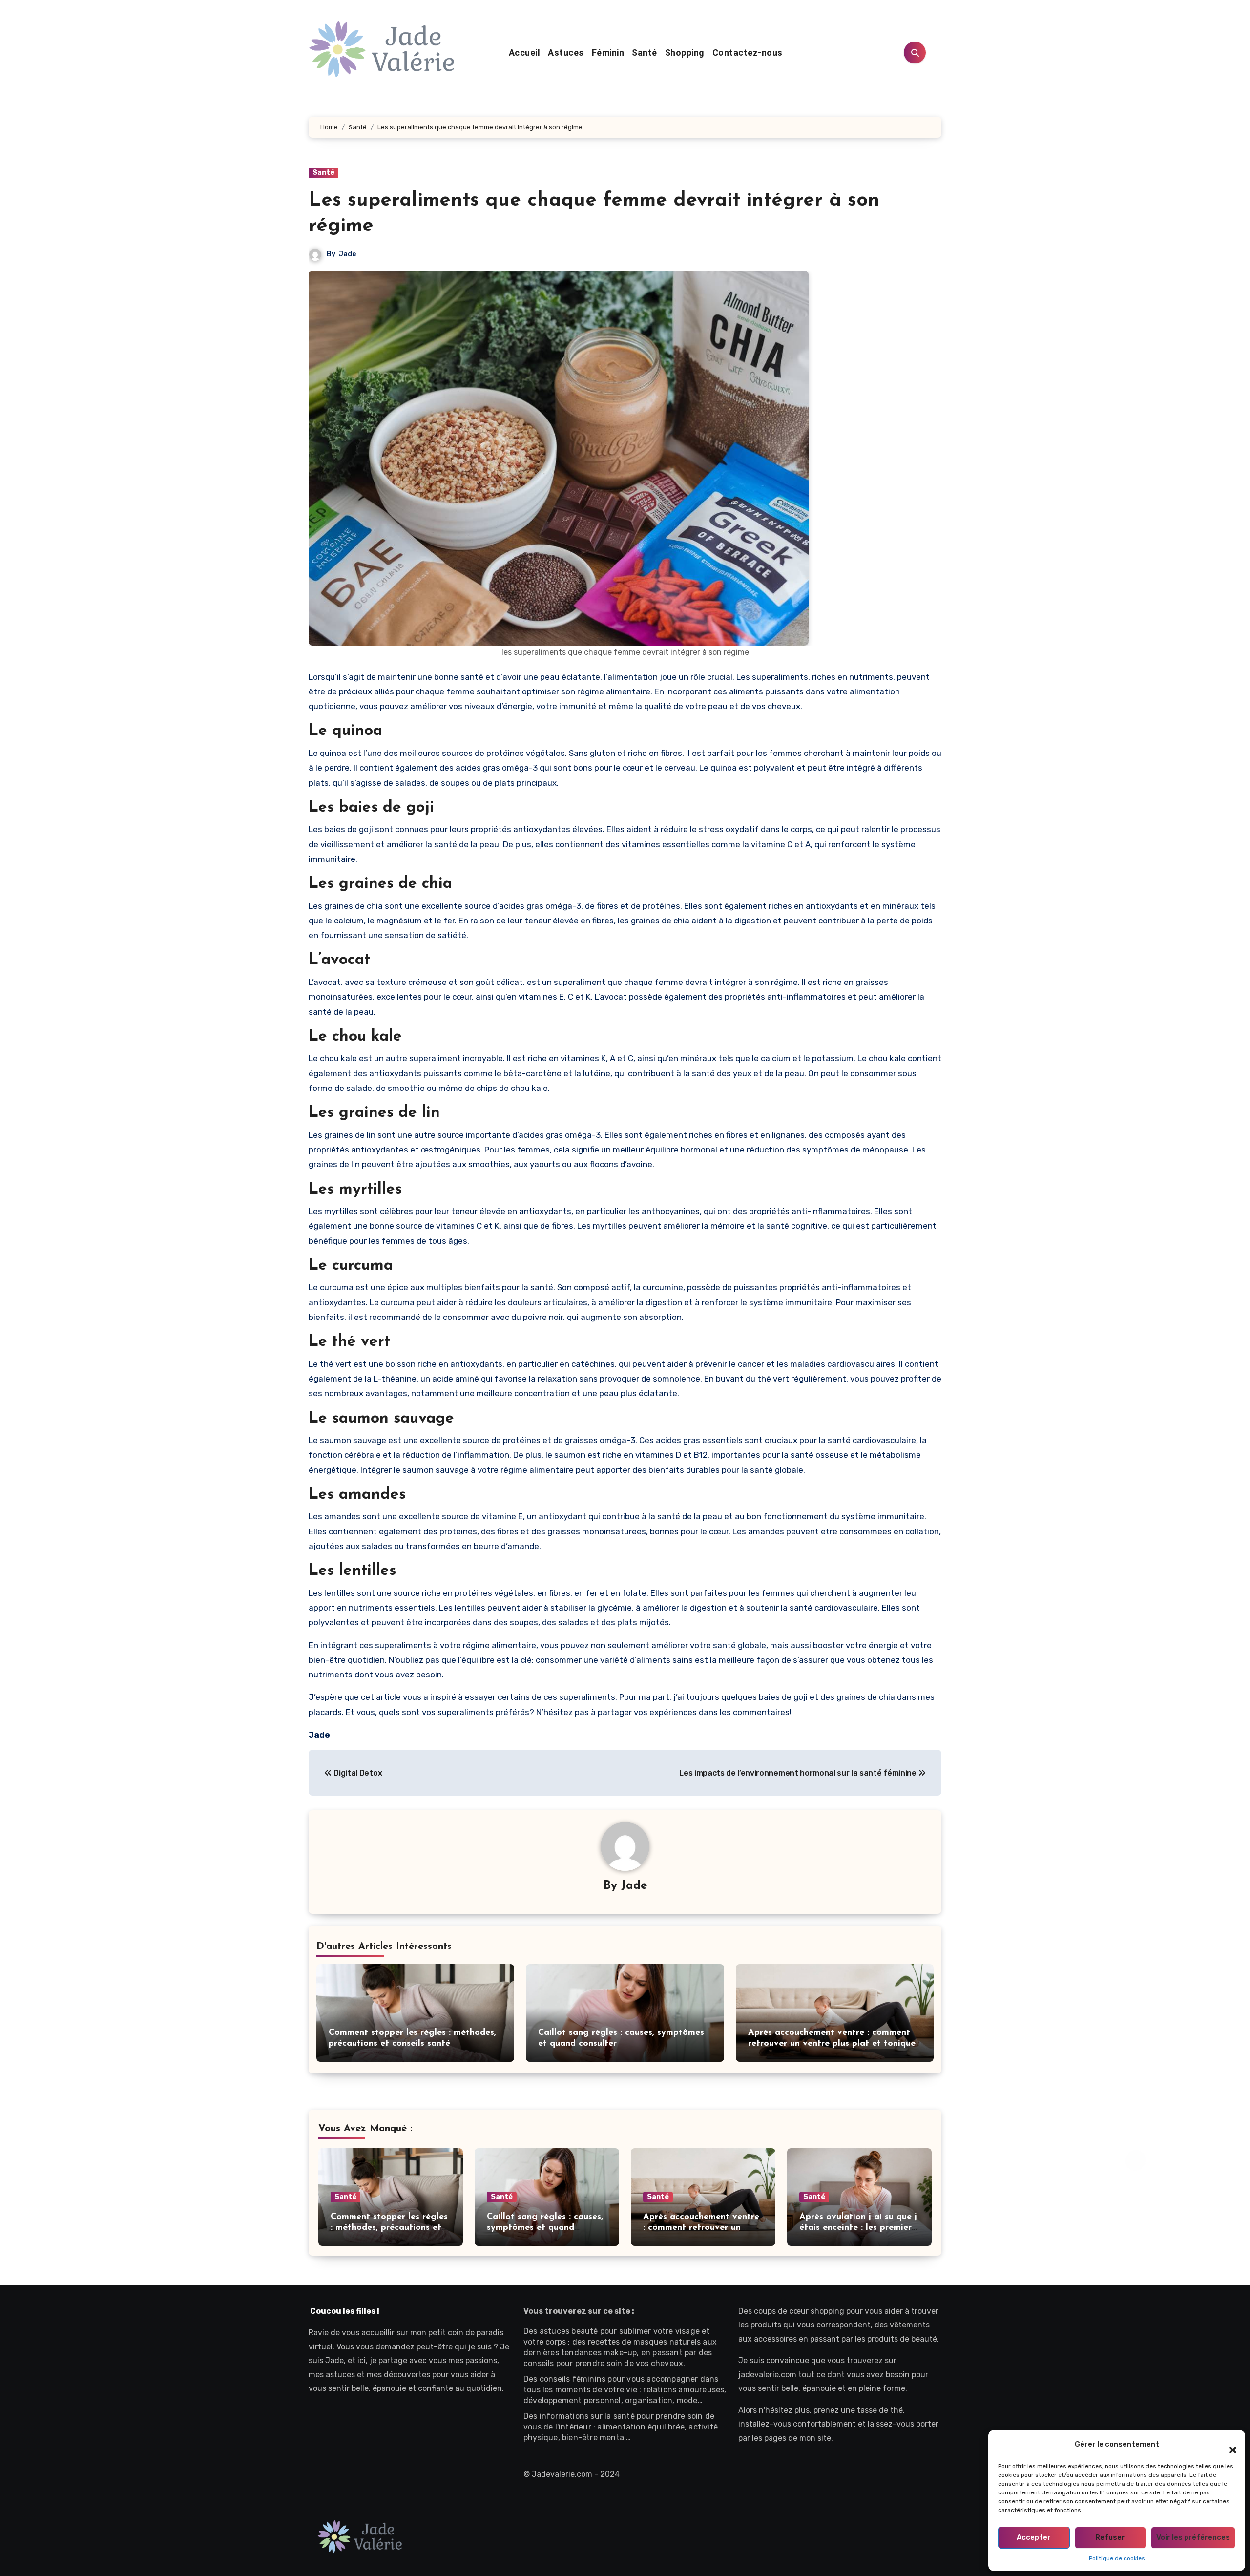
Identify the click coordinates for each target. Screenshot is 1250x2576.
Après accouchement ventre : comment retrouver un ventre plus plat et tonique (701, 2228)
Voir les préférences (1193, 2537)
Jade (347, 254)
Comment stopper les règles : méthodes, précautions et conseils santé (389, 2228)
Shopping (685, 52)
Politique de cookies (1117, 2558)
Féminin (608, 52)
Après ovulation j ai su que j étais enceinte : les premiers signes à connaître (858, 2228)
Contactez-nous (748, 52)
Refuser (1110, 2537)
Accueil (525, 52)
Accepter (1034, 2537)
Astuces (566, 52)
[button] (1228, 2445)
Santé (645, 52)
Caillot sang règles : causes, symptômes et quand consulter (545, 2228)
